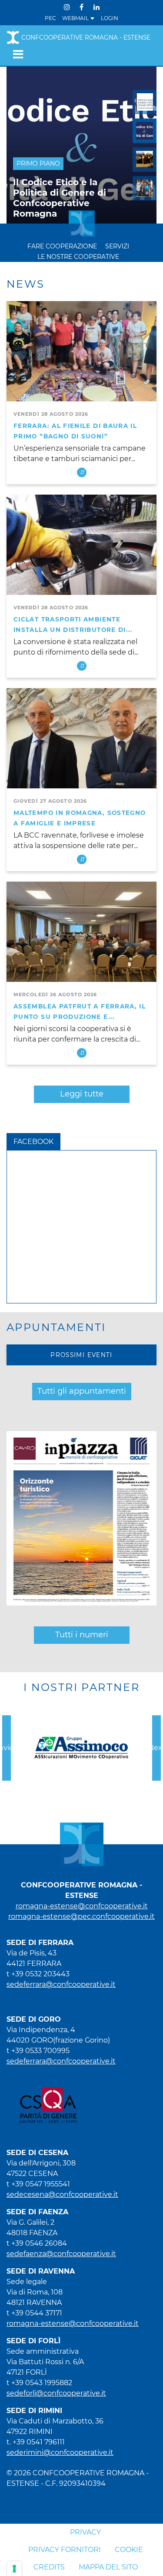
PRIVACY (85, 2532)
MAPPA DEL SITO (108, 2567)
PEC (50, 18)
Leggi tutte (82, 1094)
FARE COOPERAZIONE (62, 246)
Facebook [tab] (33, 1142)
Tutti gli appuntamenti (82, 1391)
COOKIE (129, 2550)
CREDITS (49, 2567)
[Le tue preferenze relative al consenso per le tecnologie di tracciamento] (14, 2569)
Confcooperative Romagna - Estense (86, 37)
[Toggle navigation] (15, 54)
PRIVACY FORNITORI (65, 2550)
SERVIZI (117, 246)
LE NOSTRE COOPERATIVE (78, 257)
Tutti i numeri (82, 1635)
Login (110, 18)
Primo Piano (38, 163)
